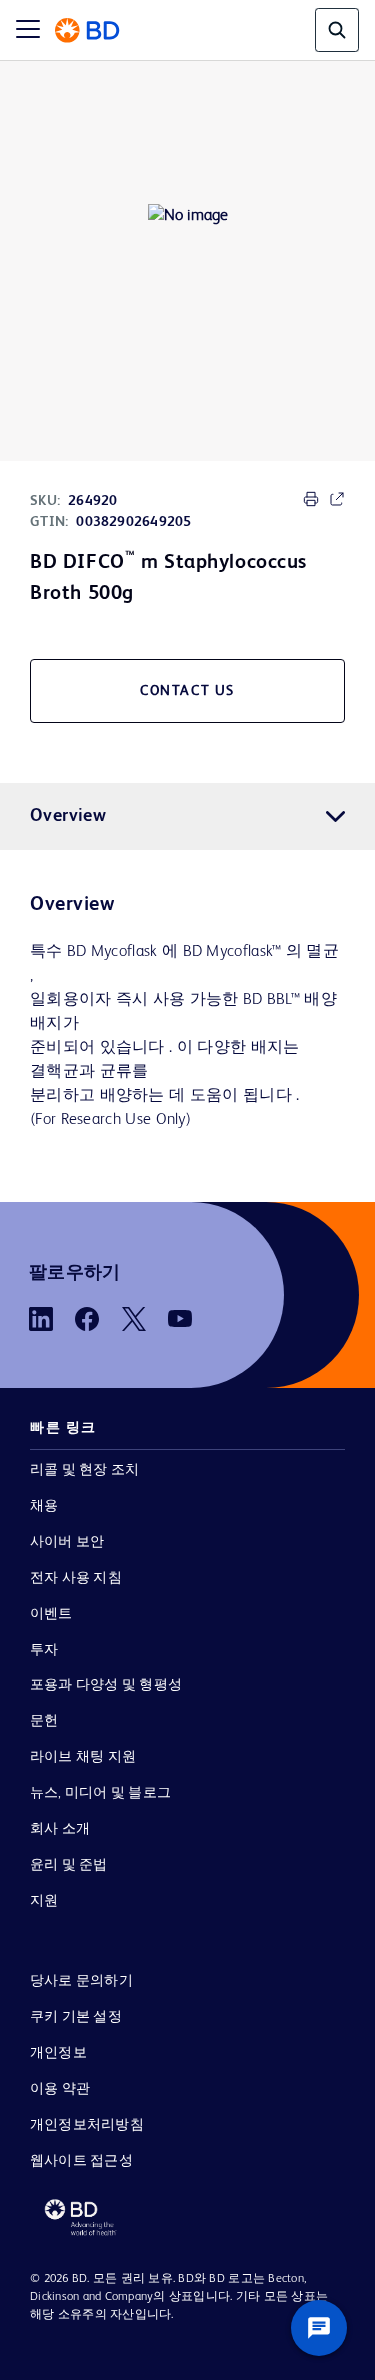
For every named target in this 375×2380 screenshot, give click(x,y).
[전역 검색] (337, 30)
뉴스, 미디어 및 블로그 (100, 1793)
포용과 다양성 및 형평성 (106, 1685)
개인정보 (58, 2053)
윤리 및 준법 (69, 1865)
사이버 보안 (67, 1542)
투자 (44, 1650)
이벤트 (51, 1614)
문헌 (44, 1721)
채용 (44, 1506)
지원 (44, 1901)
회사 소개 (60, 1829)
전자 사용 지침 (76, 1578)
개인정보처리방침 (87, 2125)
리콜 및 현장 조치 (84, 1470)
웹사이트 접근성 (81, 2161)
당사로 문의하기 (81, 1981)
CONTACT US (187, 691)
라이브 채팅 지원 (83, 1757)
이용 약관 (60, 2089)
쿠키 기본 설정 (76, 2017)
